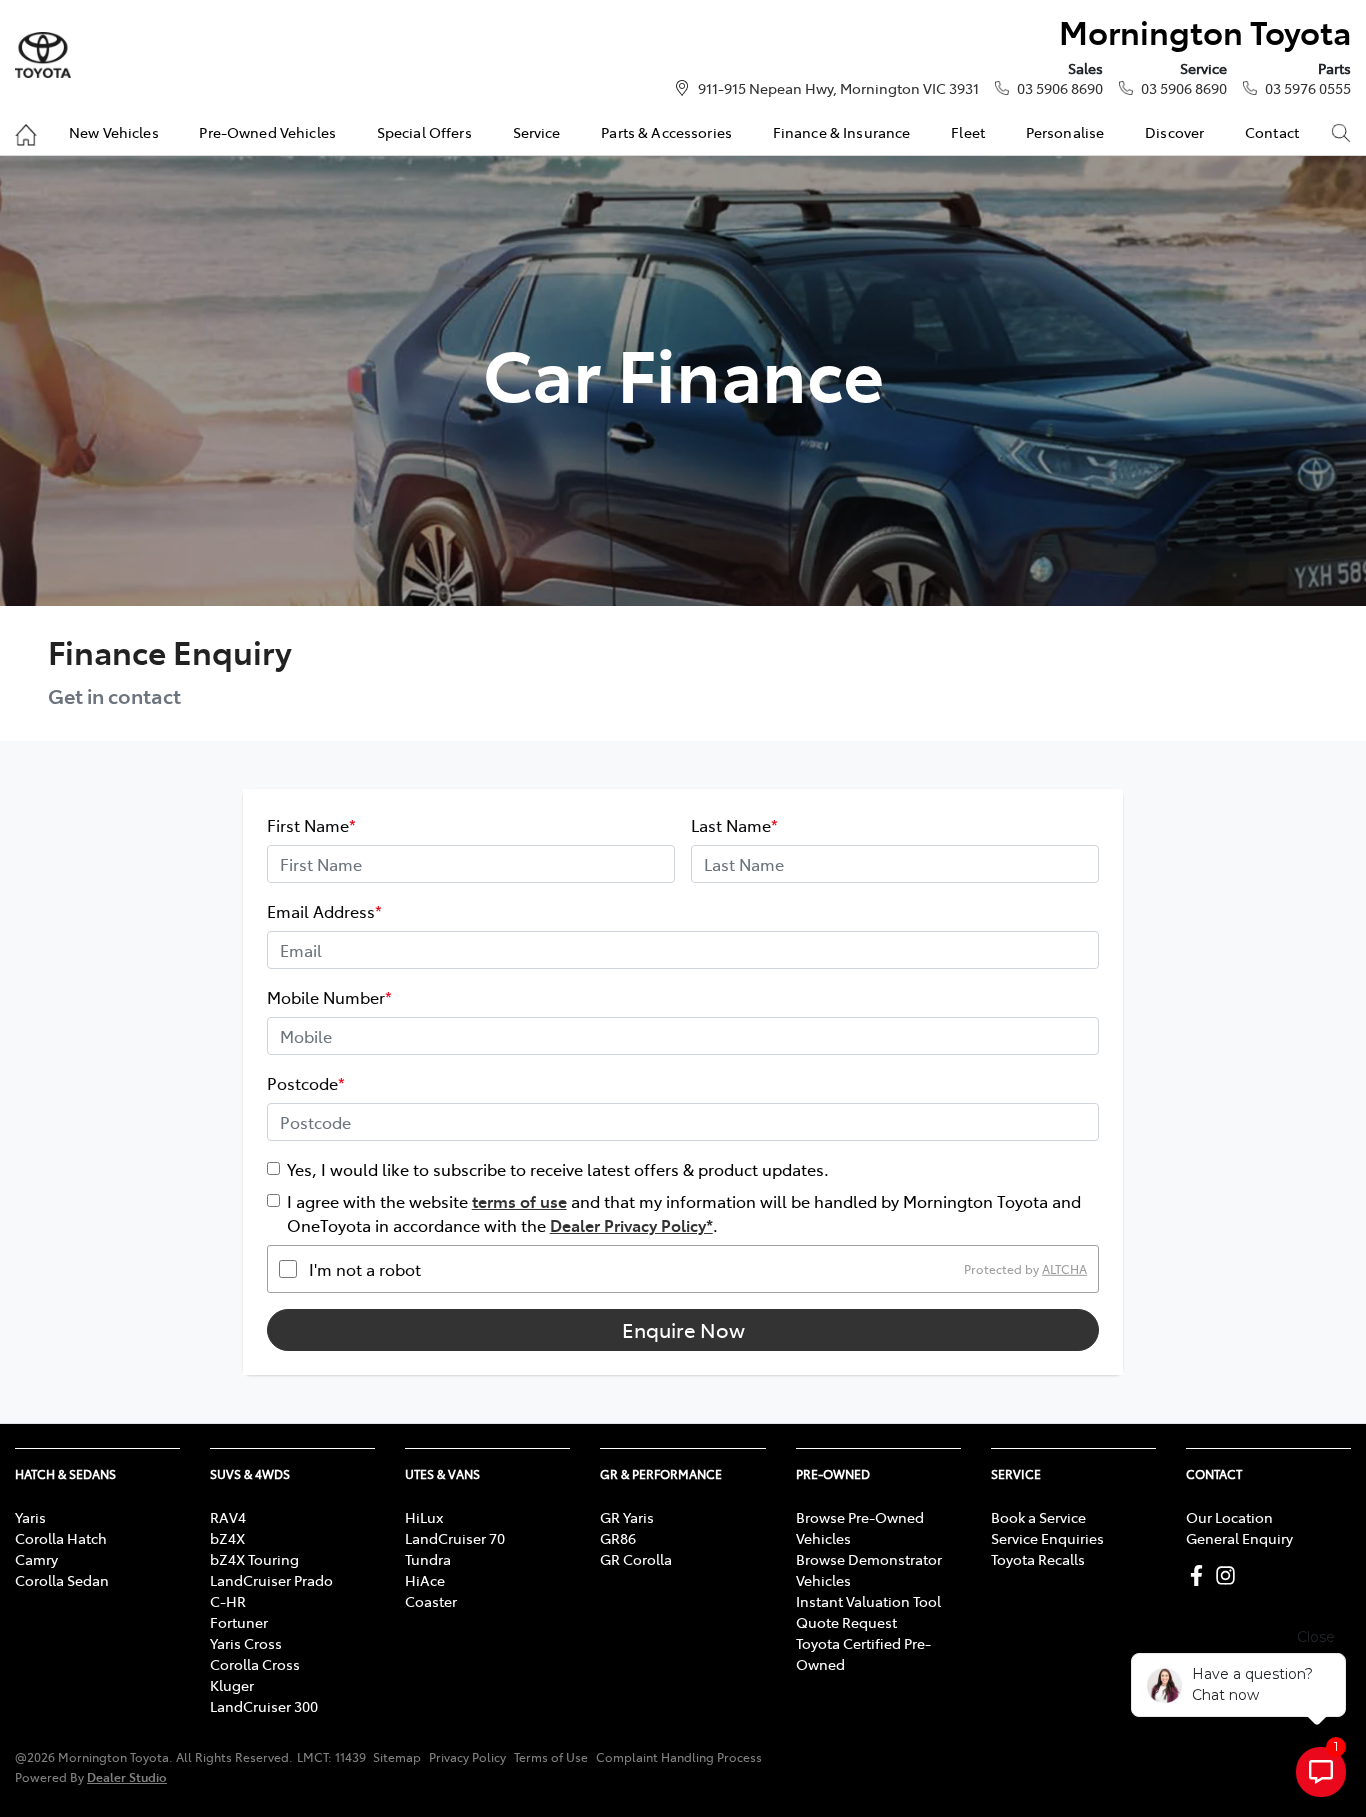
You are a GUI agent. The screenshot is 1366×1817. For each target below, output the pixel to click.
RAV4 (228, 1517)
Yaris (30, 1517)
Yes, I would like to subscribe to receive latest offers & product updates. (558, 1169)
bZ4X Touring (254, 1559)
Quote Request (846, 1622)
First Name (311, 825)
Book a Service (1038, 1517)
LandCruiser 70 (455, 1538)
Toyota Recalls (1038, 1559)
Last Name (734, 825)
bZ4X (227, 1538)
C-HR (228, 1601)
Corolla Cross (255, 1664)
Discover (1174, 132)
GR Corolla (636, 1559)
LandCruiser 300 (264, 1706)
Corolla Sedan (62, 1580)
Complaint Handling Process (679, 1757)
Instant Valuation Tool (868, 1601)
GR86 (618, 1538)
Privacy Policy (467, 1757)
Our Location (1229, 1517)
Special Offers (424, 132)
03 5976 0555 (1308, 88)
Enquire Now (683, 1329)
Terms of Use (551, 1757)
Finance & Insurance (842, 132)
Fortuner (239, 1622)
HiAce (425, 1580)
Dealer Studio (127, 1776)
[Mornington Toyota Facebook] (1200, 1575)
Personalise (1065, 132)
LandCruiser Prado (271, 1580)
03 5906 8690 (1060, 88)
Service (537, 132)
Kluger (232, 1685)
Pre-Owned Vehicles (267, 132)
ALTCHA (1064, 1269)
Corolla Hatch (61, 1538)
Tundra (428, 1559)
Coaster (431, 1601)
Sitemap (397, 1757)
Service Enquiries (1047, 1538)
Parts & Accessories (666, 132)
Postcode (306, 1083)
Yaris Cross (246, 1643)
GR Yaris (627, 1517)
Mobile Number (329, 997)
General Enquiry (1239, 1538)
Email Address (324, 911)
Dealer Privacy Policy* (631, 1225)
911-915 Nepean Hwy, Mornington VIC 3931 (838, 88)
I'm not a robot (365, 1269)
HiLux (424, 1517)
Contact (1272, 132)
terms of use (519, 1201)
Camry (36, 1559)
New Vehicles (114, 132)
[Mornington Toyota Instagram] (1229, 1575)
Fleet (968, 132)
